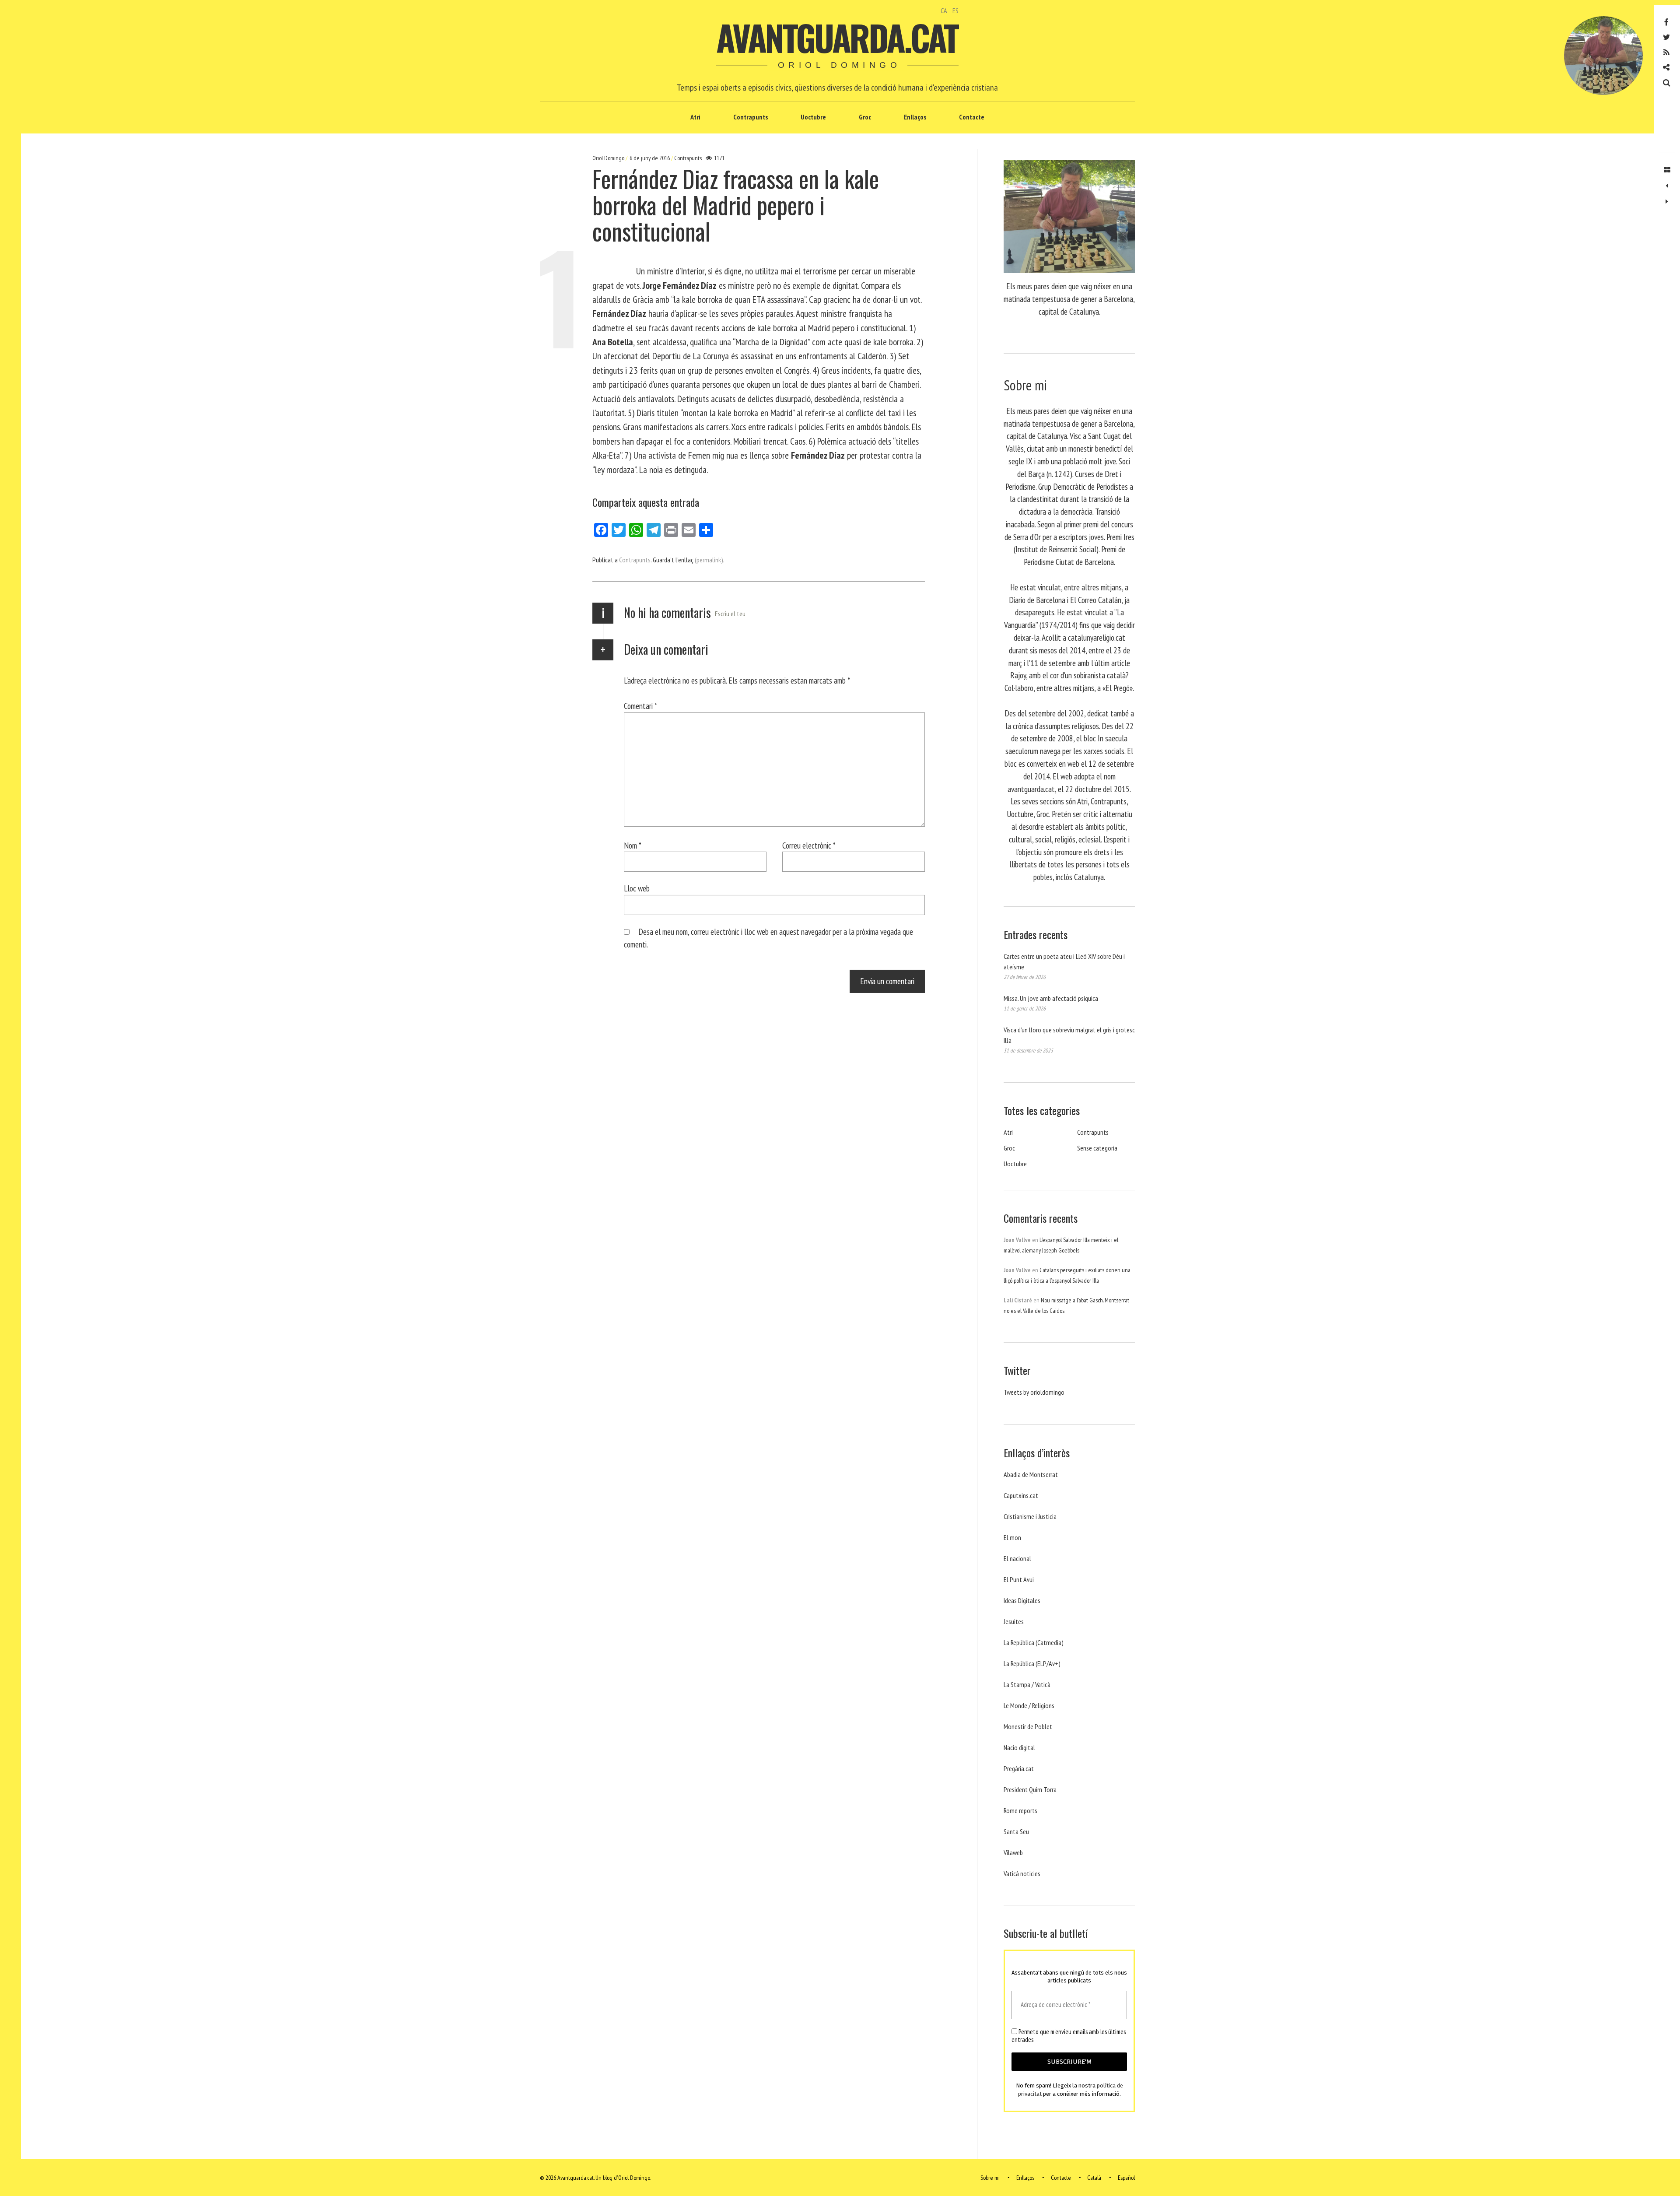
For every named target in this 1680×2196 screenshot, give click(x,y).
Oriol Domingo (609, 158)
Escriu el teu (730, 614)
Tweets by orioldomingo (1034, 1392)
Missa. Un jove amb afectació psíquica (1051, 998)
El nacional (1017, 1558)
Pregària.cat (1019, 1768)
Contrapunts (751, 117)
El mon (1012, 1537)
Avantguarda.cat (837, 37)
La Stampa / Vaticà (1027, 1684)
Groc (865, 117)
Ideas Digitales (1022, 1600)
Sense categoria (1097, 1148)
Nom (633, 845)
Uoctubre (813, 117)
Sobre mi (990, 2178)
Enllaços (915, 117)
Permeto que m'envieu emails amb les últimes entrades (1069, 2036)
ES (955, 11)
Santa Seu (1016, 1831)
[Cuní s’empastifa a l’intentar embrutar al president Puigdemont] (1667, 186)
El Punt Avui (1019, 1579)
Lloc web (637, 888)
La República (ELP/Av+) (1032, 1663)
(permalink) (709, 560)
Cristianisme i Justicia (1030, 1516)
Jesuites (1014, 1621)
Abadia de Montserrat (1031, 1474)
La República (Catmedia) (1034, 1642)
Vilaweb (1013, 1852)
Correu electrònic (809, 845)
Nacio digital (1019, 1747)
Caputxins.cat (1021, 1495)
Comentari (640, 706)
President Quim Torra (1030, 1789)
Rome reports (1020, 1810)
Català (1094, 2178)
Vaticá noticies (1022, 1873)
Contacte (972, 117)
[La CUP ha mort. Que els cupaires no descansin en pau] (1667, 202)
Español (1126, 2178)
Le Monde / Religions (1029, 1705)
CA (944, 11)
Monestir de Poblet (1028, 1726)
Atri (695, 117)
